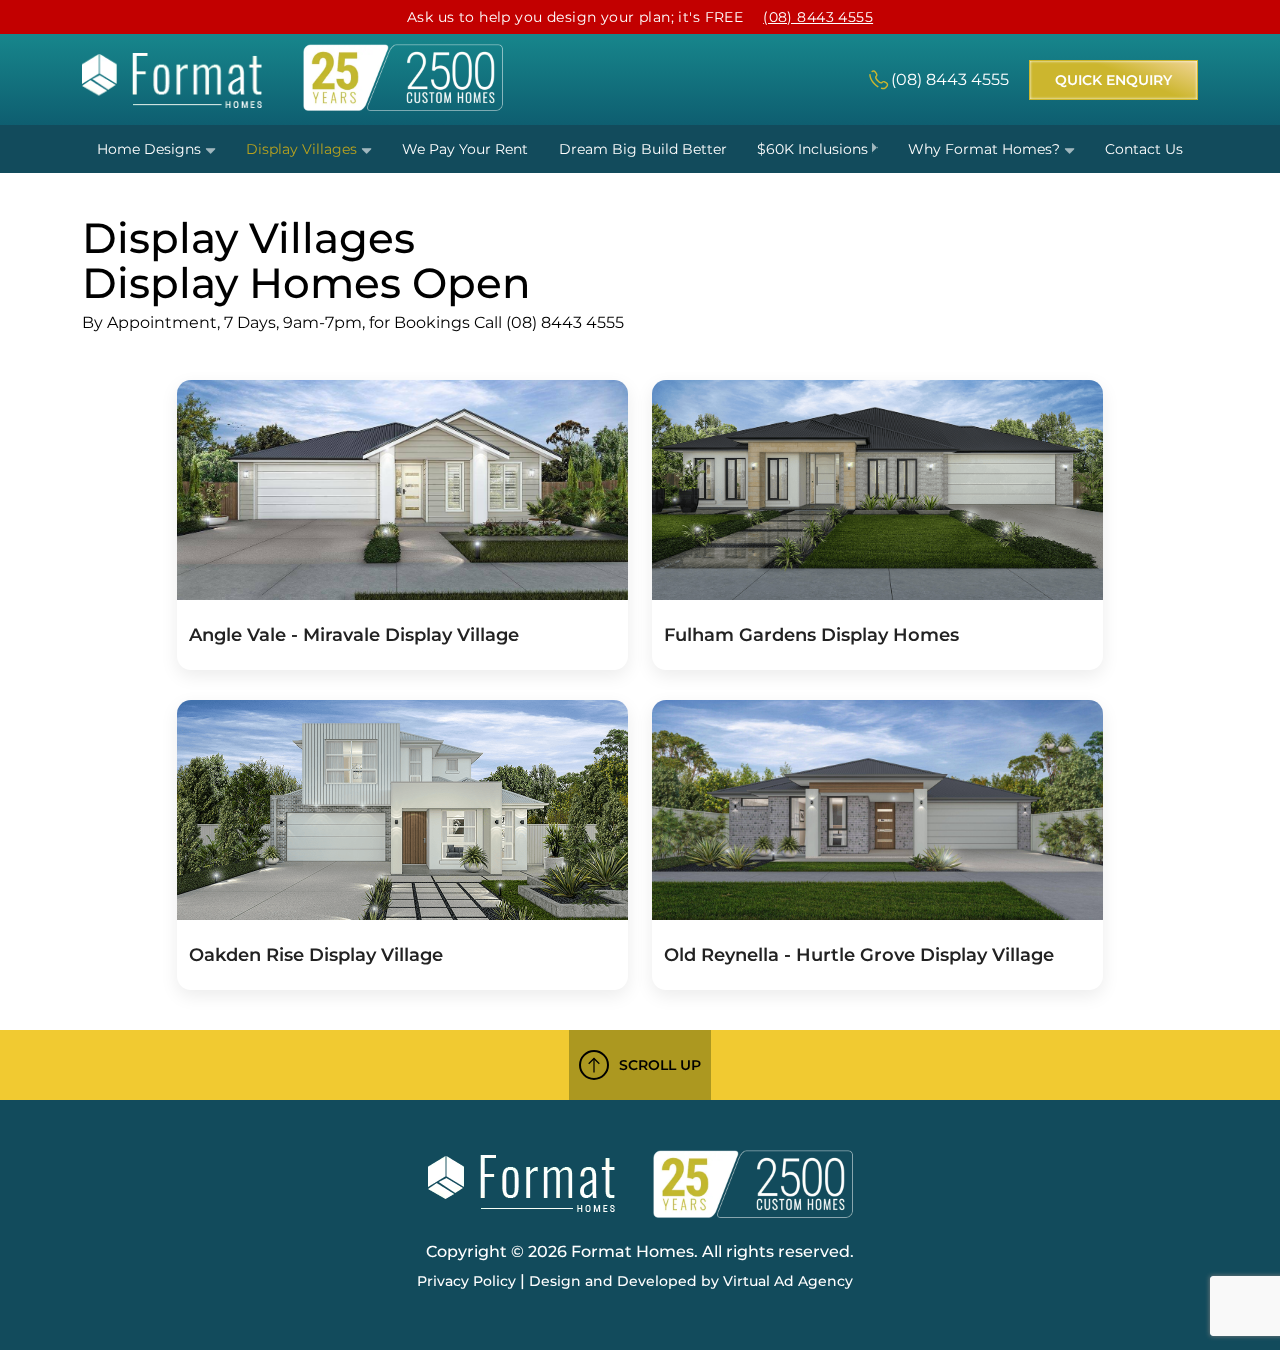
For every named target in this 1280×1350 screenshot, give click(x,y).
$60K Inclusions (814, 149)
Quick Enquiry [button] (1113, 80)
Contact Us (1144, 149)
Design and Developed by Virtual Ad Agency (691, 1281)
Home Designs (151, 149)
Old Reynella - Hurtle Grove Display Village (859, 955)
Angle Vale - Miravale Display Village (354, 635)
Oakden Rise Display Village (316, 955)
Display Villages (303, 149)
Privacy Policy (466, 1281)
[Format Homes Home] (172, 102)
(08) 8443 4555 (818, 17)
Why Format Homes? (986, 149)
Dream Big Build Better (643, 149)
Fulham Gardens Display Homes (811, 635)
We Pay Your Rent (465, 149)
